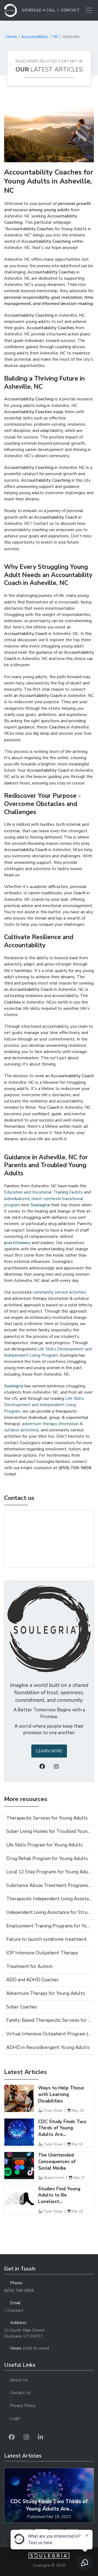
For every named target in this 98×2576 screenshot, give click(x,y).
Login (15, 2418)
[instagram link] (26, 2437)
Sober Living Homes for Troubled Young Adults (49, 1831)
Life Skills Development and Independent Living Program (48, 1352)
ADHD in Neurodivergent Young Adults (48, 2047)
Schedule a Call (39, 10)
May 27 (79, 2178)
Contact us (19, 1498)
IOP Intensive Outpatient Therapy (42, 1953)
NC (56, 37)
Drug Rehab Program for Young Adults (47, 1859)
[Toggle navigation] (87, 10)
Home (11, 37)
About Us (19, 2380)
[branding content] (11, 10)
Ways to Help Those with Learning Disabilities (61, 2094)
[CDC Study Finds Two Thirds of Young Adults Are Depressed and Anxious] (19, 2132)
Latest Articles (57, 70)
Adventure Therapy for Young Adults (46, 1993)
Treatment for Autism (29, 1966)
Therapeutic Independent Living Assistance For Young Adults (49, 1899)
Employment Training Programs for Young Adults (49, 1926)
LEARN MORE (49, 1751)
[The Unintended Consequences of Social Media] (19, 2166)
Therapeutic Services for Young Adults (47, 1818)
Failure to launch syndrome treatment (47, 1939)
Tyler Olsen (53, 2111)
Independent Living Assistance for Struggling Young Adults (49, 1912)
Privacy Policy (23, 2406)
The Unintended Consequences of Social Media (57, 2162)
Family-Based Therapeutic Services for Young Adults (49, 2020)
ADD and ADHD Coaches (32, 1980)
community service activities (60, 1292)
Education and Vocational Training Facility (43, 1192)
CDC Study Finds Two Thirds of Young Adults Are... (62, 2128)
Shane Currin (54, 2178)
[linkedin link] (40, 2437)
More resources (26, 1799)
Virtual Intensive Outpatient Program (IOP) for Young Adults (49, 2034)
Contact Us (20, 2393)
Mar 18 (77, 2144)
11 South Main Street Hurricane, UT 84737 (24, 2333)
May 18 (78, 2111)
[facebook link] (12, 2437)
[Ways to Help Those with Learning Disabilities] (19, 2098)
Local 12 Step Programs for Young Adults (49, 1872)
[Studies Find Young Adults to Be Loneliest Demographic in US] (19, 2199)
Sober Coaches (22, 2007)
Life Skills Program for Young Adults (45, 1845)
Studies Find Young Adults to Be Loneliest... (59, 2195)
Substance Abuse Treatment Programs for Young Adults (49, 1885)
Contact (70, 10)
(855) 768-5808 (19, 2291)
